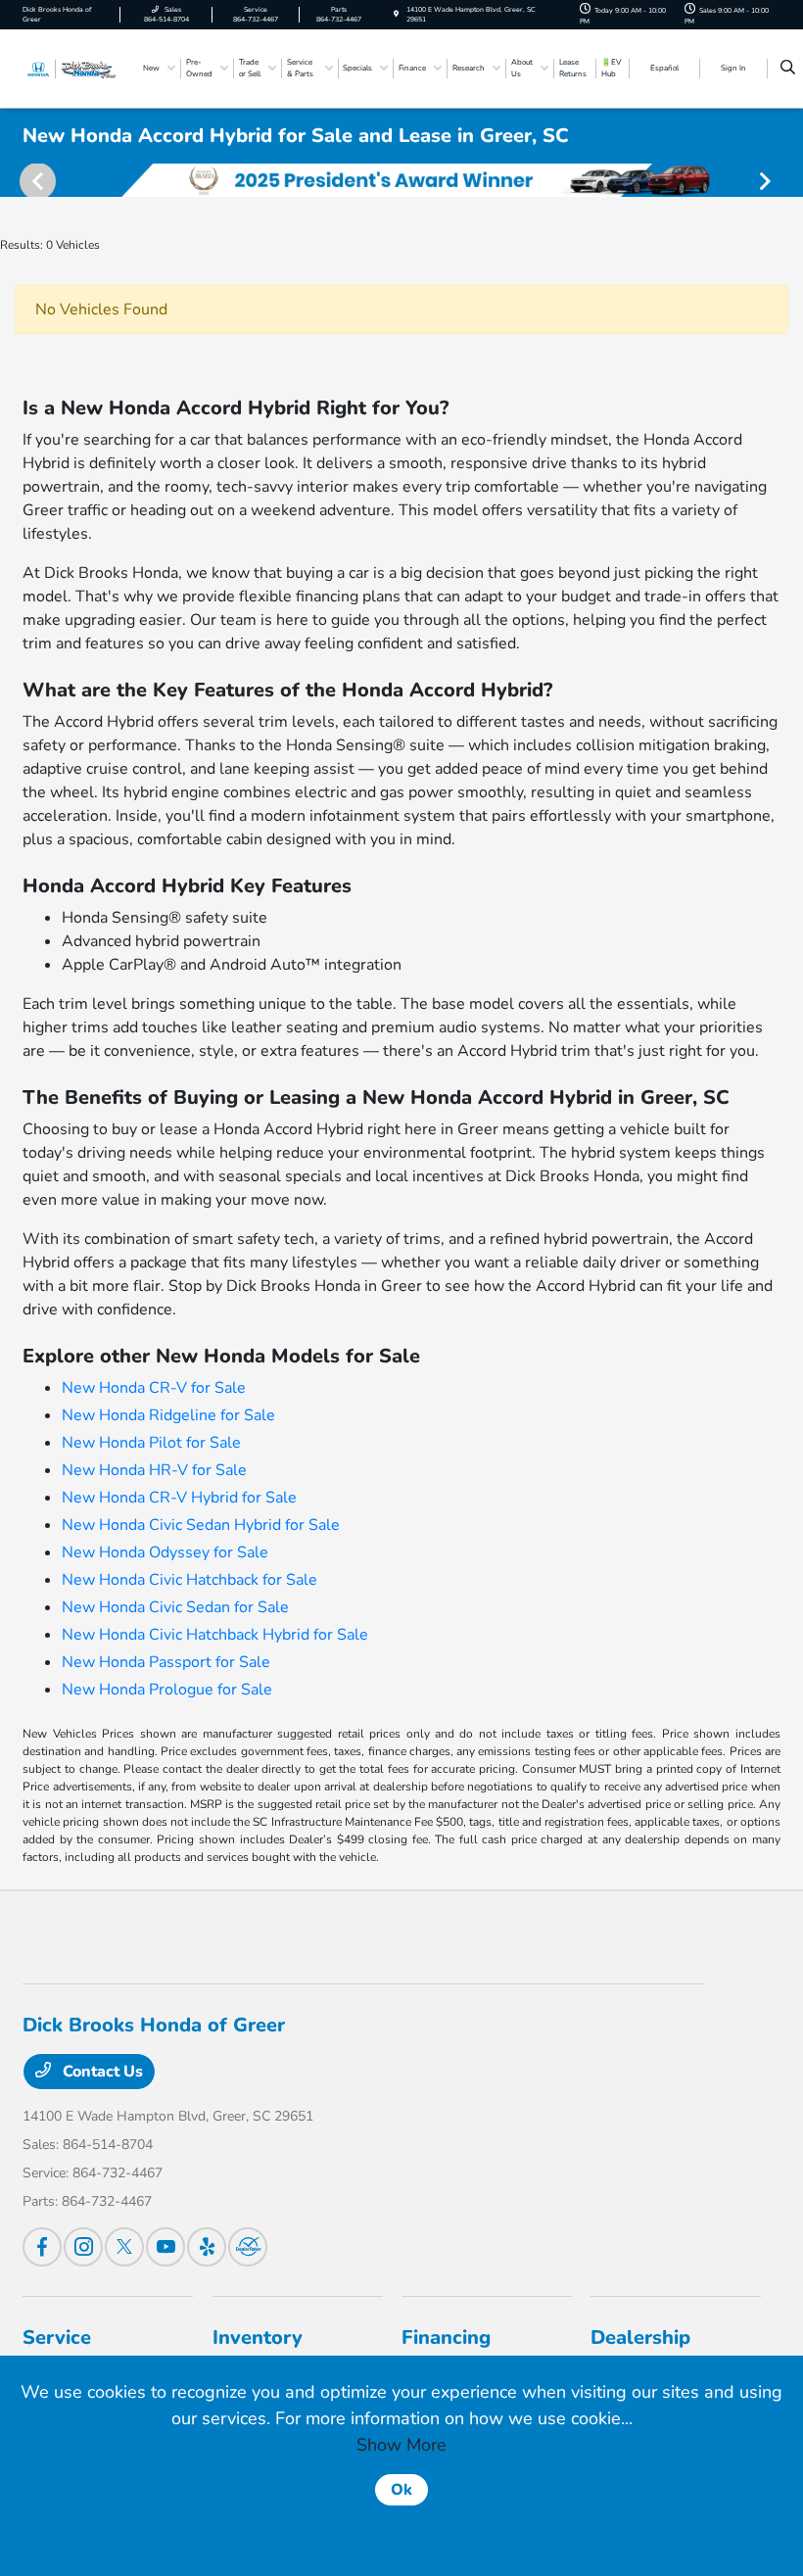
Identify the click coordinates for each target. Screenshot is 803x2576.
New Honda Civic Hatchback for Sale (189, 1580)
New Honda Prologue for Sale (167, 1690)
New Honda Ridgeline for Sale (168, 1415)
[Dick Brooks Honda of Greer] (75, 68)
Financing (446, 2337)
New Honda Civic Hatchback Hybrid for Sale (215, 1635)
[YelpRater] (207, 2247)
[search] (788, 69)
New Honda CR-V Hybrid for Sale (179, 1498)
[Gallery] (401, 180)
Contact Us (101, 2072)
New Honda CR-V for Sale (154, 1388)
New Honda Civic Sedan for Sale (175, 1607)
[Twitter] (124, 2247)
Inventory (258, 2337)
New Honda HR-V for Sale (154, 1470)
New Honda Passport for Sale (166, 1662)
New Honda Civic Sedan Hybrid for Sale (201, 1525)
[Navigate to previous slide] (15, 180)
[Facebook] (42, 2247)
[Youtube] (165, 2247)
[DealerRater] (248, 2247)
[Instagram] (83, 2247)
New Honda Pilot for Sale (151, 1443)
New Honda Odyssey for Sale (165, 1552)
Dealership (640, 2337)
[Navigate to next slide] (788, 180)
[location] (396, 14)
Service (57, 2337)
